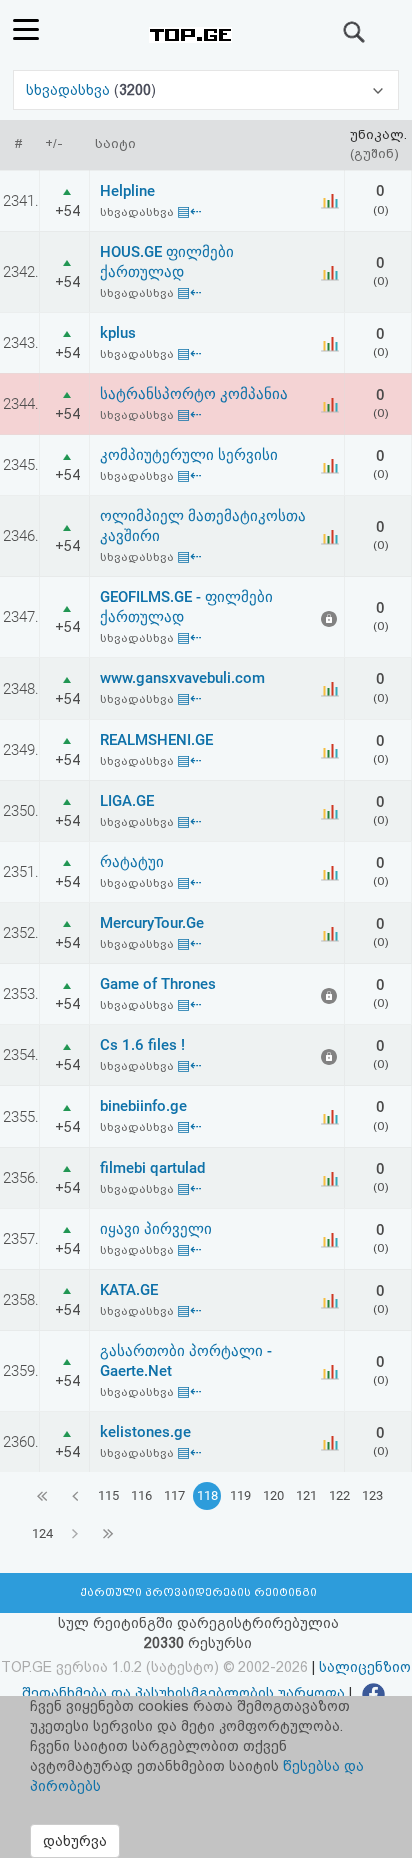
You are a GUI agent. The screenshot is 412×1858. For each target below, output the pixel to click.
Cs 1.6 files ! (142, 1045)
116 (141, 1495)
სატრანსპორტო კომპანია (194, 394)
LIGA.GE (127, 801)
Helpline (127, 191)
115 (108, 1495)
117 (174, 1495)
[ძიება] (355, 32)
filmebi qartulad (152, 1168)
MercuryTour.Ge (152, 923)
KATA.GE (129, 1290)
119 (240, 1495)
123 (372, 1495)
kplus (118, 333)
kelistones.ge (145, 1432)
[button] (206, 90)
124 (42, 1533)
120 (273, 1495)
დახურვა (75, 1841)
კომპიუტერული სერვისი (189, 455)
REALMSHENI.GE (156, 740)
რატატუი (132, 862)
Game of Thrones (158, 984)
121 (306, 1495)
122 (339, 1495)
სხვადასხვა (70, 90)
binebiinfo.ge (143, 1106)
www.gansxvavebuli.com (182, 678)
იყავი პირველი (156, 1229)
